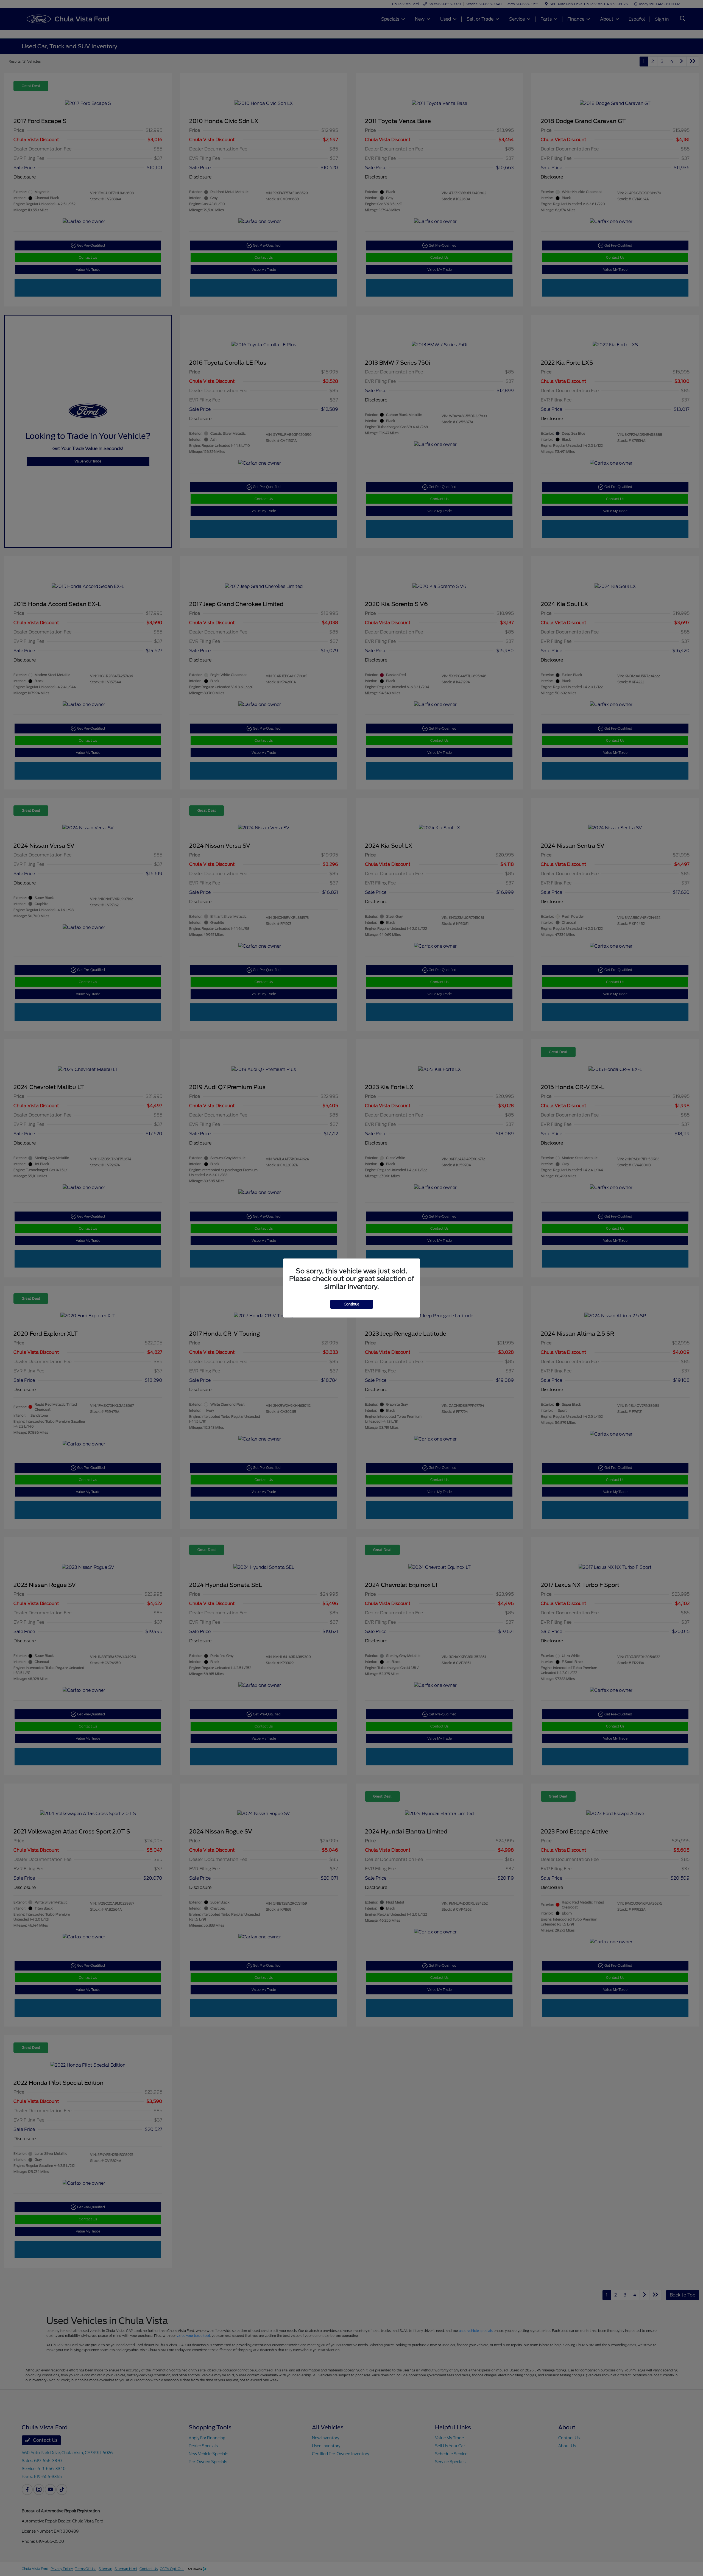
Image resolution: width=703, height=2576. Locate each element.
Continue (352, 1304)
